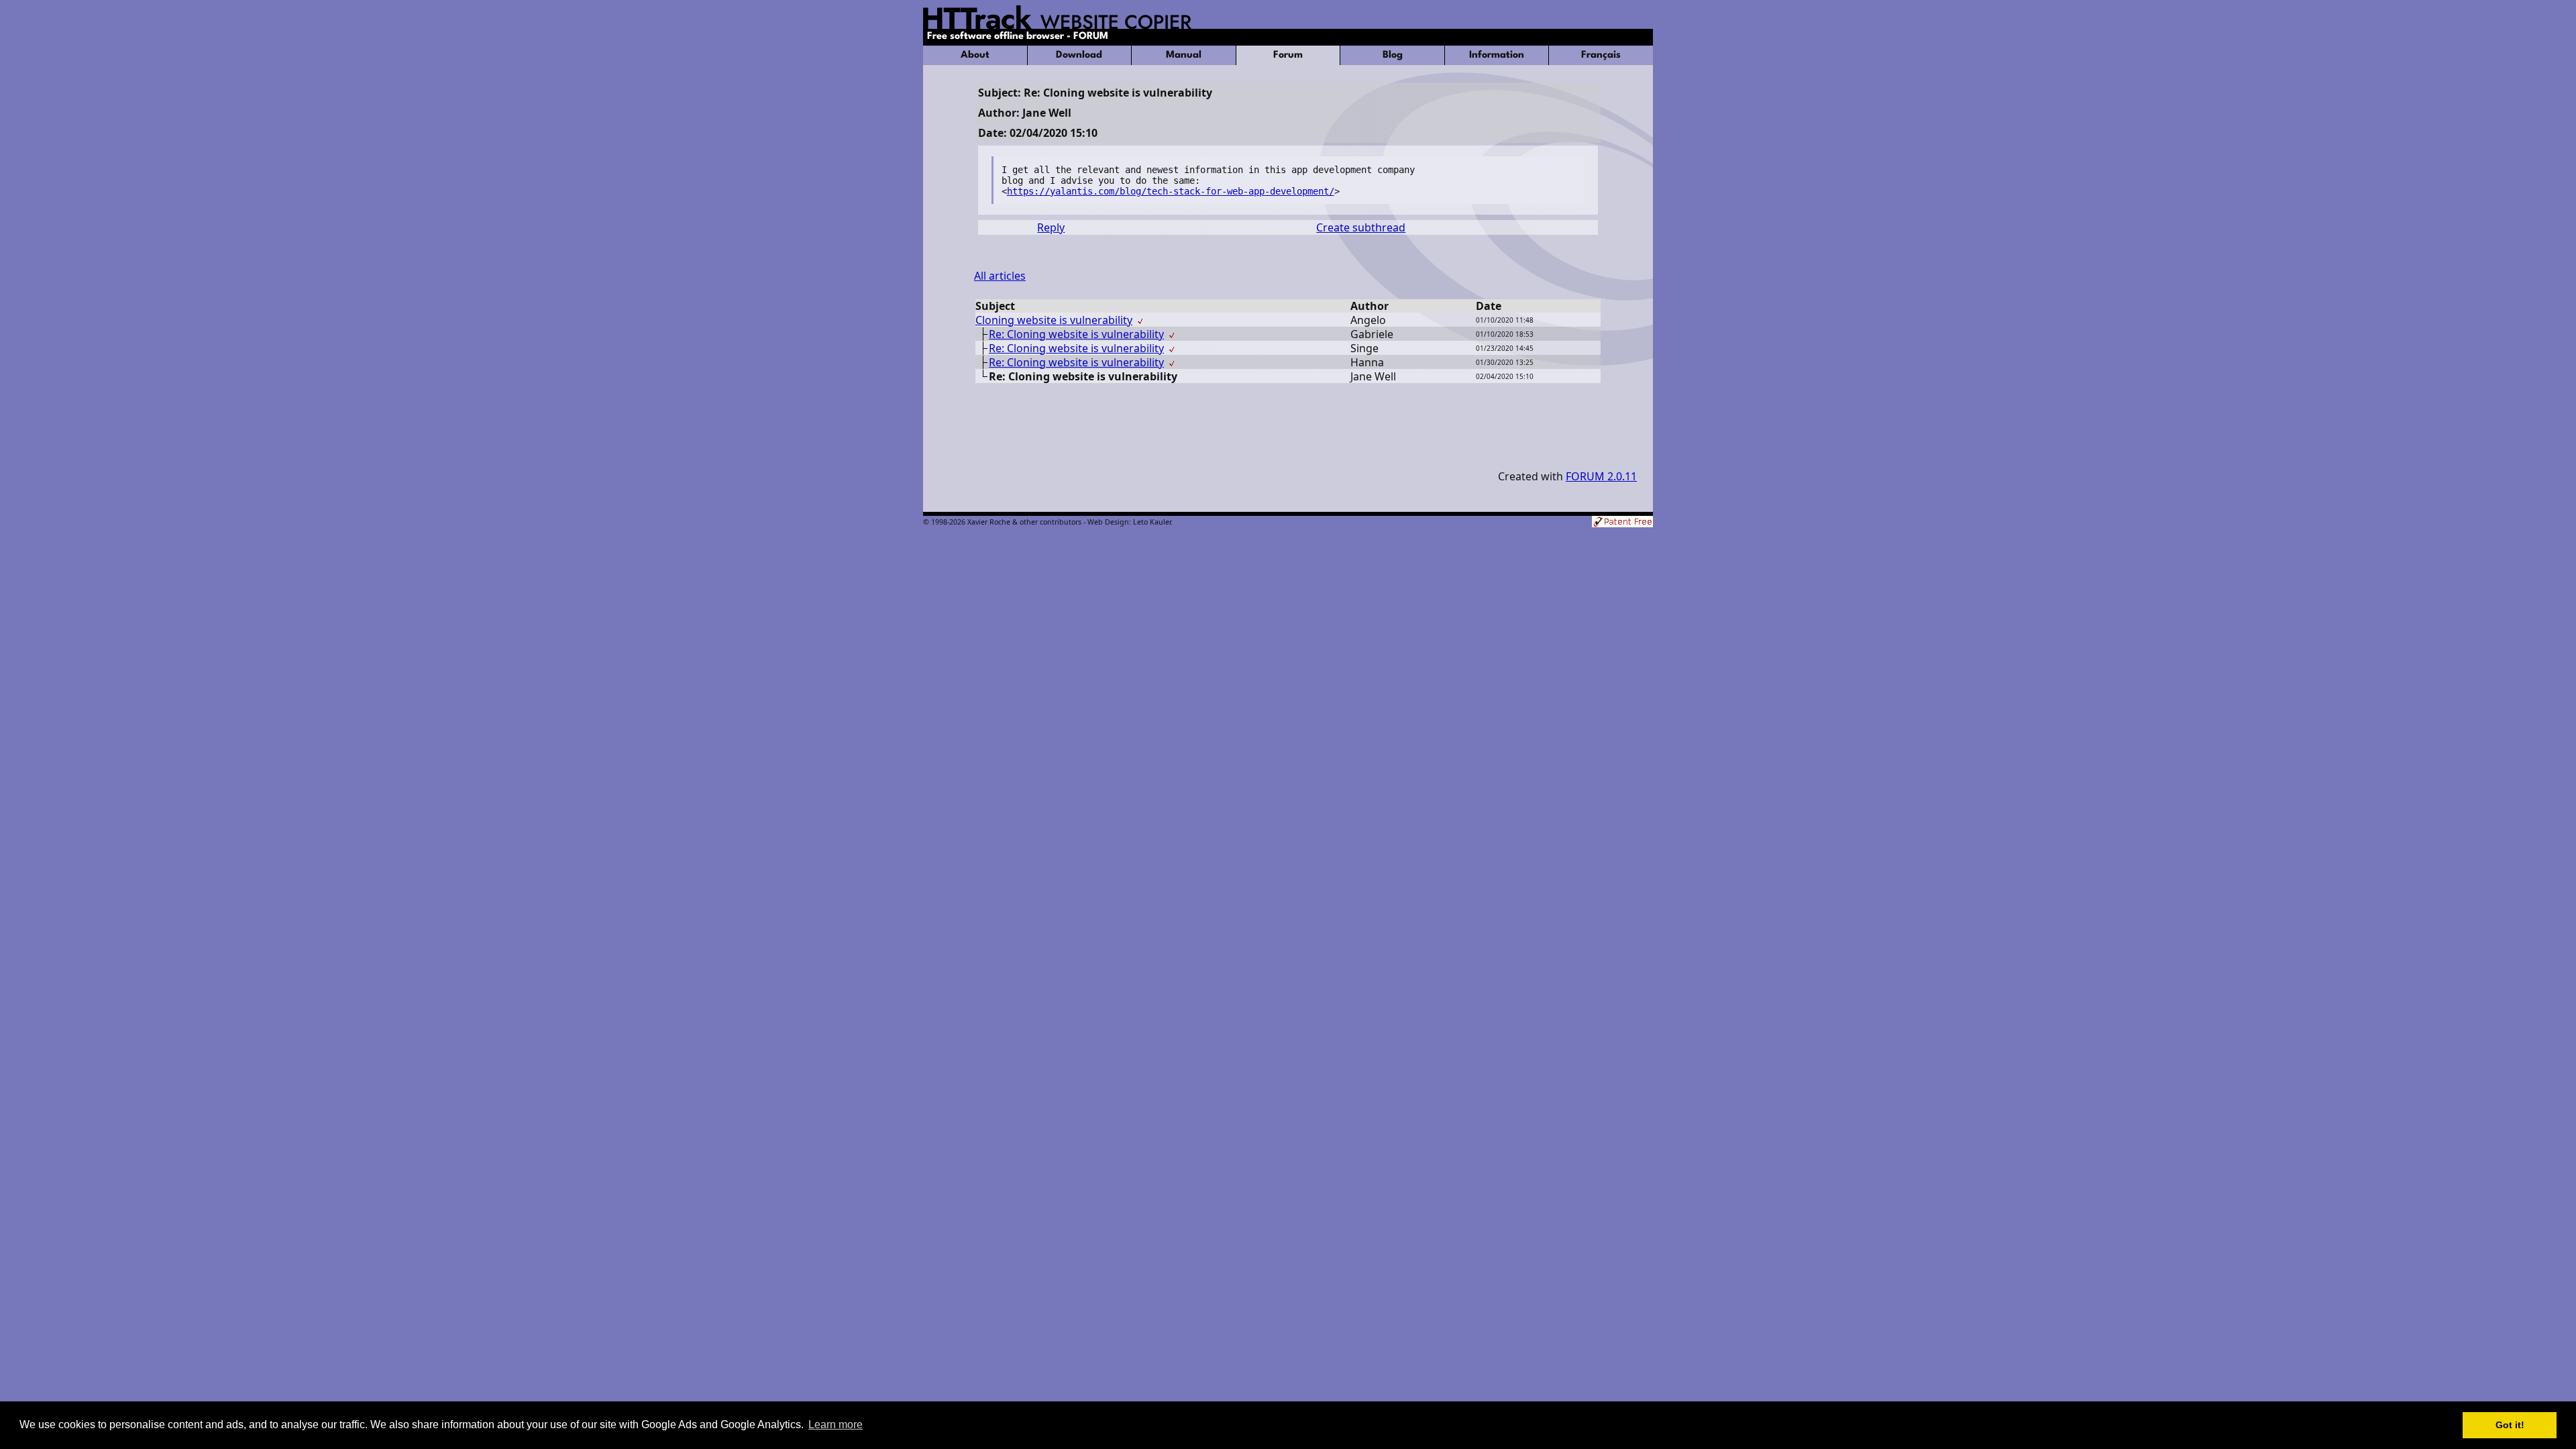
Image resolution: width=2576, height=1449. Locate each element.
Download (1079, 55)
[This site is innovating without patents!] (1622, 523)
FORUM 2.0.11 (1601, 476)
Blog (1393, 55)
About (975, 55)
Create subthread (1361, 227)
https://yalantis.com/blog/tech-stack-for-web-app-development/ (1171, 191)
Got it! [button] (2510, 1425)
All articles (1000, 276)
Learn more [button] (836, 1425)
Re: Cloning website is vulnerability (1076, 334)
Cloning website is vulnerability (1054, 320)
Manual (1184, 55)
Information (1497, 55)
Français (1601, 55)
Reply (1051, 227)
